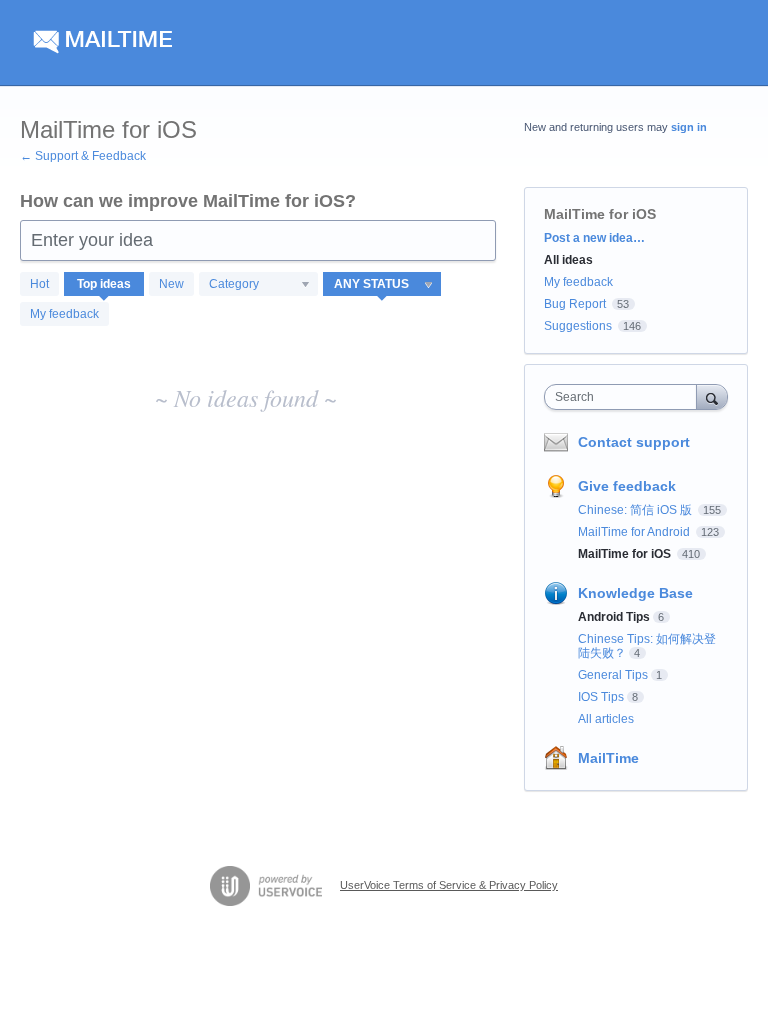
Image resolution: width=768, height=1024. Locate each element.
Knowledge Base (635, 593)
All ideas (568, 260)
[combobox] (625, 397)
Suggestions (578, 326)
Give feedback (627, 486)
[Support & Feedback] (209, 43)
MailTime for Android (635, 532)
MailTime (608, 758)
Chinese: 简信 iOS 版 (636, 510)
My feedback (64, 314)
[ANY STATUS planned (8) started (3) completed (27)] (382, 284)
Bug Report (575, 304)
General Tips (613, 675)
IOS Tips (601, 697)
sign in (689, 127)
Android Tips (614, 617)
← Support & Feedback (83, 156)
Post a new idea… (594, 238)
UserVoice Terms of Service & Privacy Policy (449, 885)
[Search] (712, 396)
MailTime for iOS (626, 554)
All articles (606, 719)
